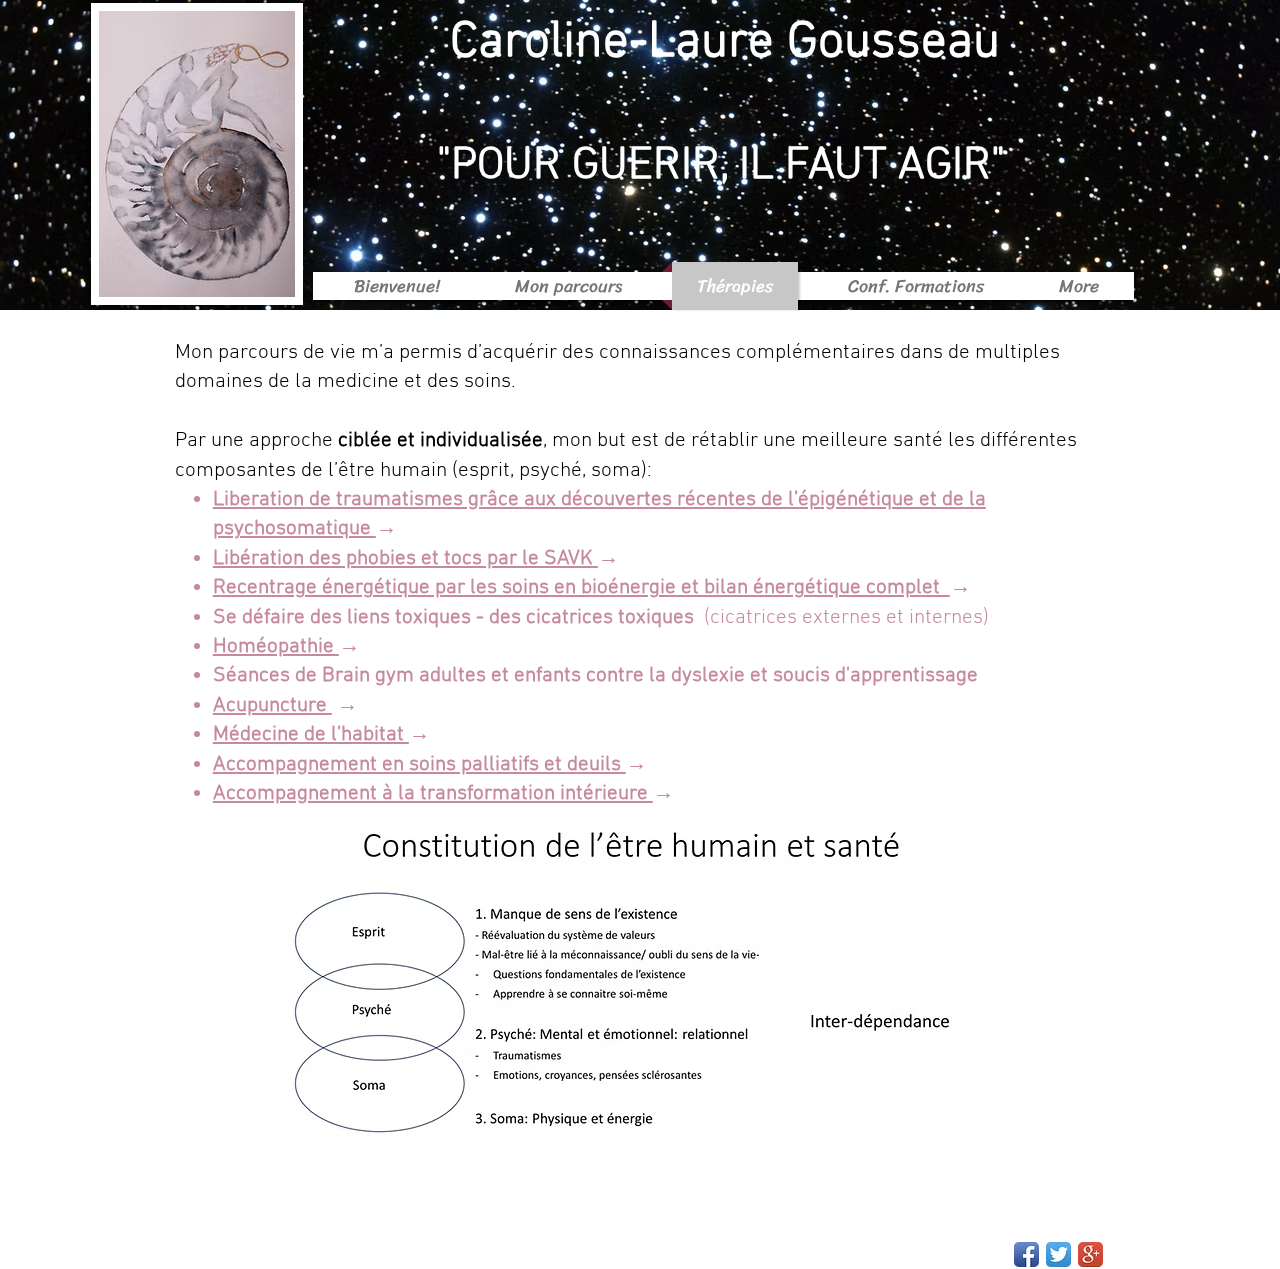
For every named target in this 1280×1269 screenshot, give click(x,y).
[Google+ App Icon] (1090, 1254)
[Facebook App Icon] (1026, 1254)
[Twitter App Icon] (1058, 1254)
